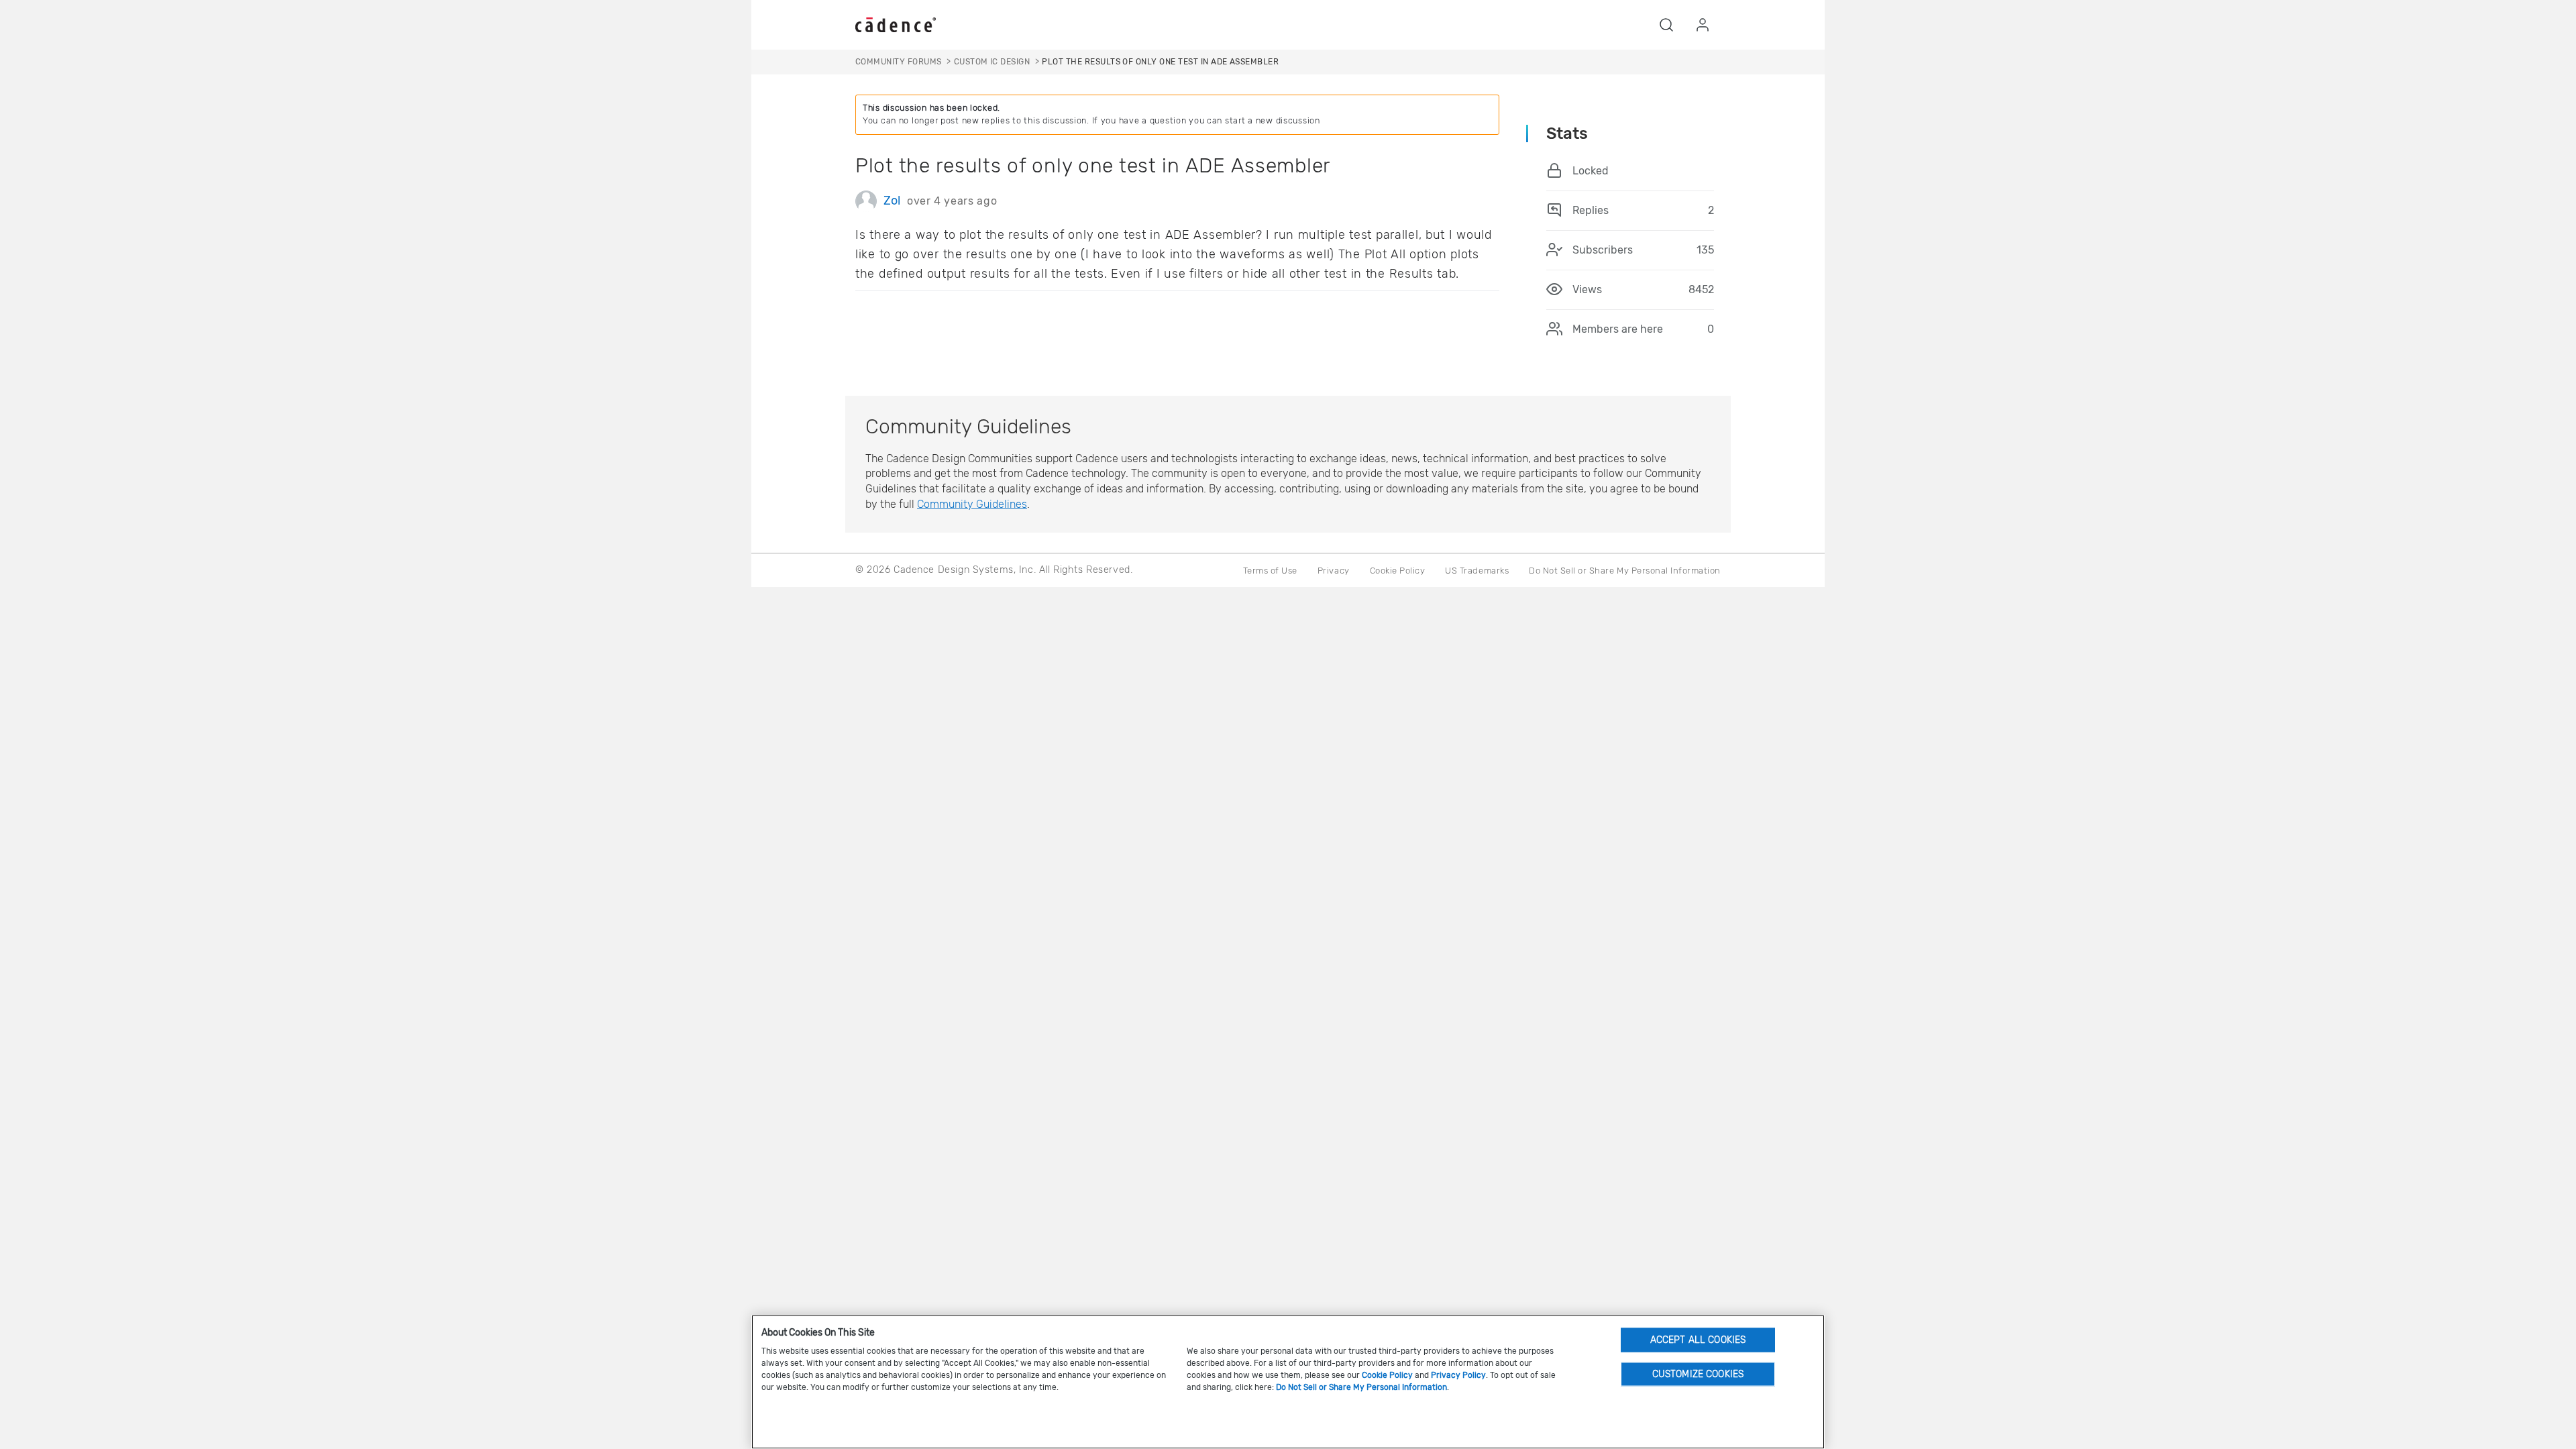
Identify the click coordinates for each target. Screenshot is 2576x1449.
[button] (1666, 25)
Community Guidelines (972, 504)
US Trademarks (1477, 571)
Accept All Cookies (1698, 1339)
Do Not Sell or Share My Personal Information (1625, 571)
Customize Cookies (1698, 1374)
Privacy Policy (1458, 1375)
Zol (892, 201)
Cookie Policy (1398, 571)
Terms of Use (1270, 571)
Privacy (1334, 571)
